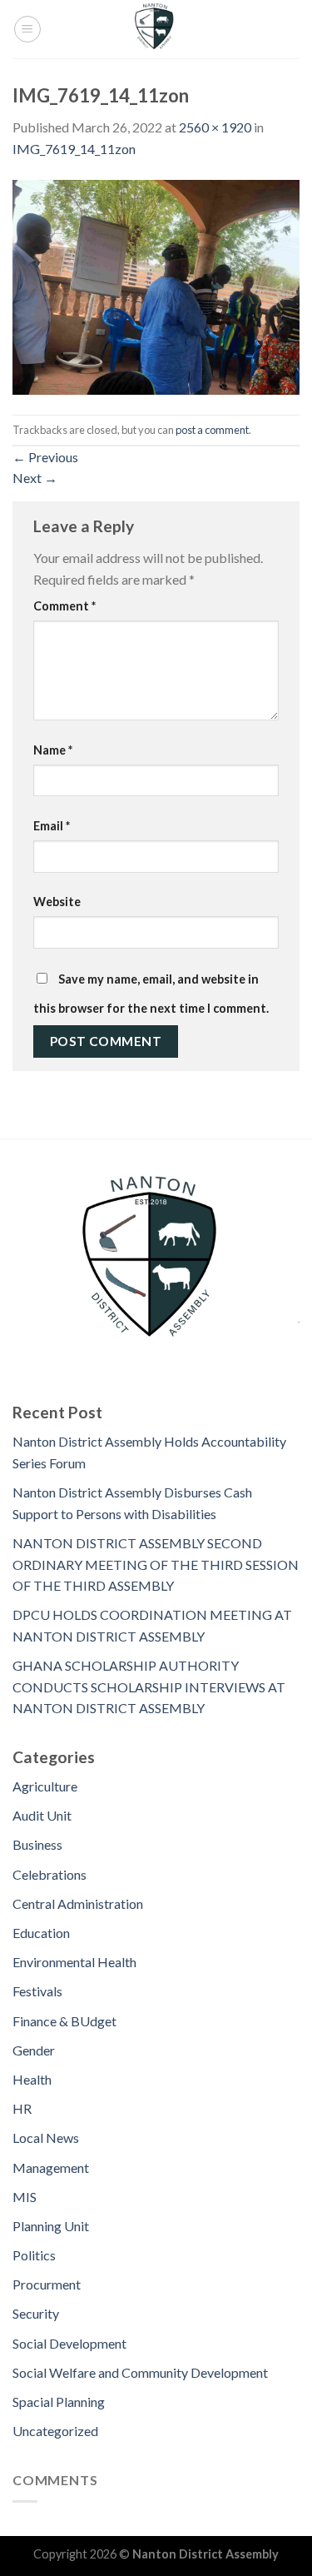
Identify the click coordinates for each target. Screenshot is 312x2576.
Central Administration (78, 1903)
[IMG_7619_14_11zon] (156, 285)
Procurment (47, 2284)
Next (35, 478)
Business (37, 1844)
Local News (46, 2138)
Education (41, 1933)
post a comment (212, 430)
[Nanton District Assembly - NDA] (156, 29)
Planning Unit (51, 2226)
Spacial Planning (59, 2402)
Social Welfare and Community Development (140, 2372)
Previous (45, 457)
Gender (34, 2050)
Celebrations (50, 1874)
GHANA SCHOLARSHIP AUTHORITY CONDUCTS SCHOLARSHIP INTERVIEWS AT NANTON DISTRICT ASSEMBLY (149, 1687)
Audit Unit (42, 1815)
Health (32, 2079)
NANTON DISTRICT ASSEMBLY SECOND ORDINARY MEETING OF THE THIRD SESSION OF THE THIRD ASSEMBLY (156, 1564)
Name (53, 750)
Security (36, 2313)
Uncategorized (55, 2431)
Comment (64, 606)
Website (57, 902)
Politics (34, 2255)
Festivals (37, 1991)
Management (51, 2167)
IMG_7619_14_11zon (74, 149)
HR (22, 2108)
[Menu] (27, 29)
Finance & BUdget (64, 2021)
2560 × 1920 (215, 127)
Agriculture (45, 1786)
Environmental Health (74, 1962)
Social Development (69, 2343)
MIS (25, 2197)
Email (52, 826)
